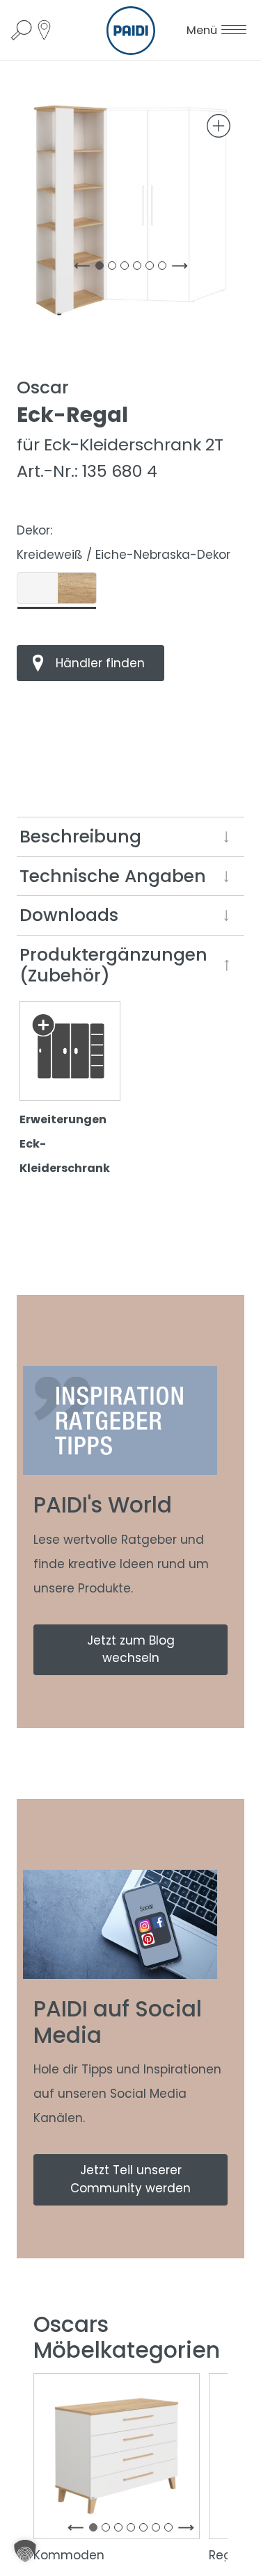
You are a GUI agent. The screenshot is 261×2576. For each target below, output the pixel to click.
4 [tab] (140, 268)
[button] (25, 2551)
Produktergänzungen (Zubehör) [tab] (113, 965)
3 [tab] (127, 268)
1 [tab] (102, 268)
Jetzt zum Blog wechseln (131, 1649)
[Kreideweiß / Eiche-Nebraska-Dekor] (57, 588)
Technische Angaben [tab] (113, 876)
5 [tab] (152, 268)
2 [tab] (115, 268)
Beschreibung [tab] (80, 837)
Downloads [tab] (69, 915)
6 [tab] (165, 268)
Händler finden (100, 663)
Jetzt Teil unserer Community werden (130, 2179)
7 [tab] (171, 2530)
